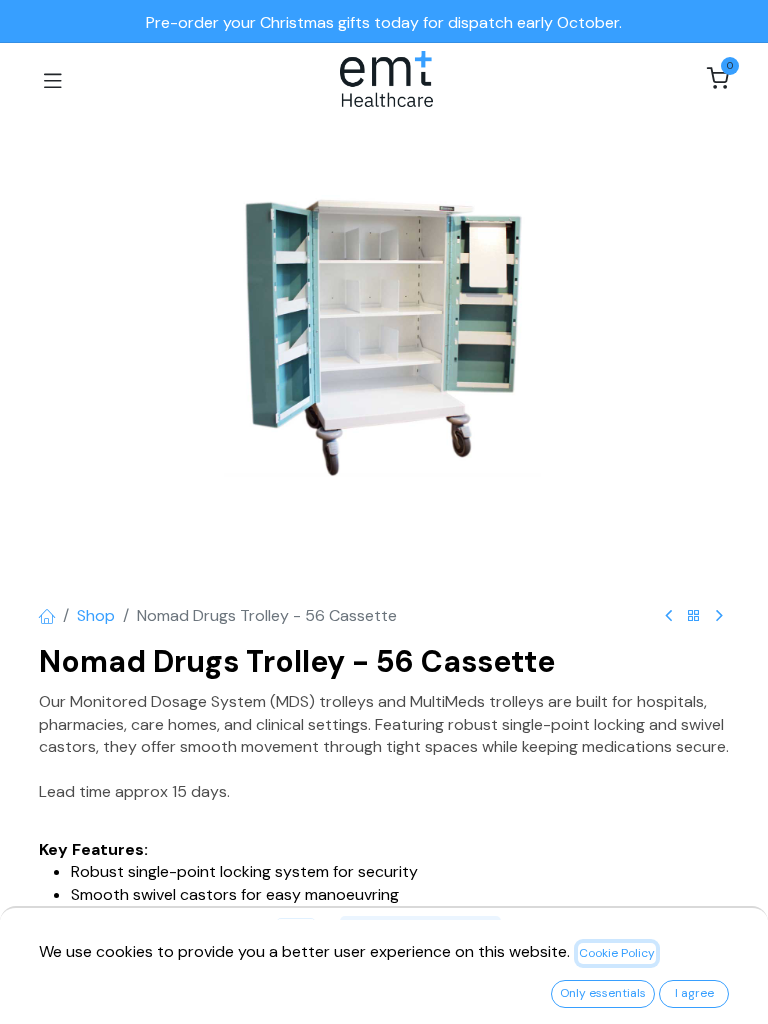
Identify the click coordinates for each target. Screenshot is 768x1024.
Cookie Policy (617, 953)
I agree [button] (694, 993)
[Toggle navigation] (53, 79)
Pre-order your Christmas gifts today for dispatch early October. (384, 22)
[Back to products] (694, 616)
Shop (96, 615)
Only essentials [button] (603, 993)
